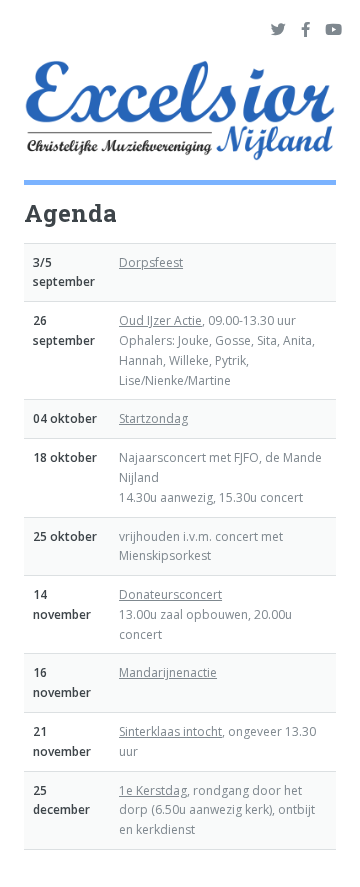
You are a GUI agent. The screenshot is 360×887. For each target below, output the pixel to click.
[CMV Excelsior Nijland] (180, 114)
